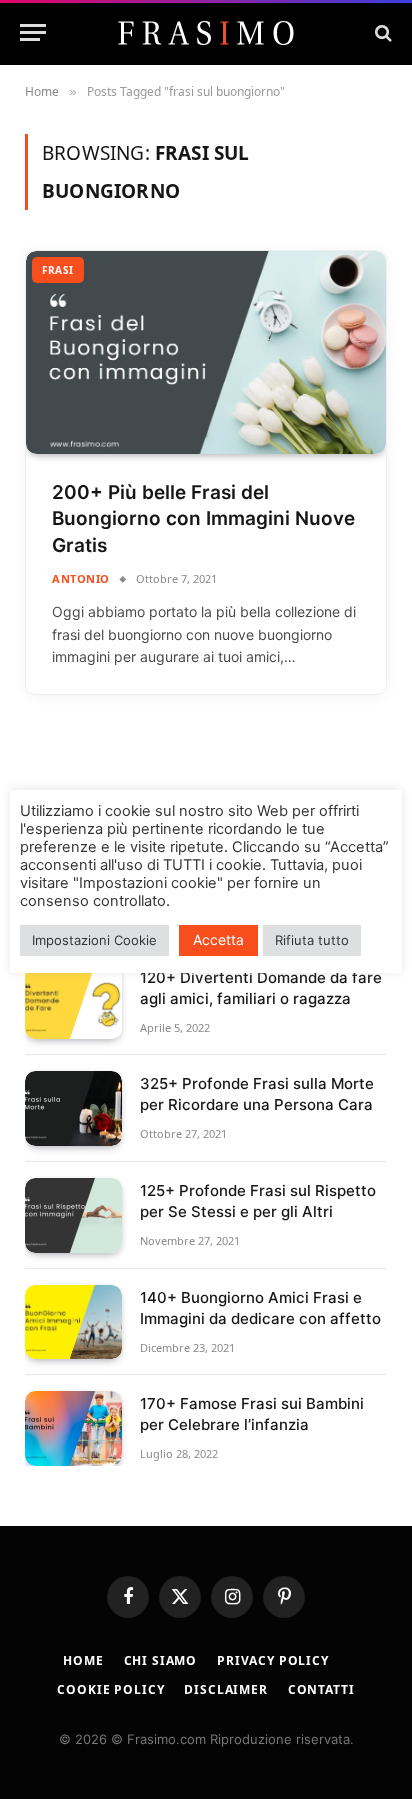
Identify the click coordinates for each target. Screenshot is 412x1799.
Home (83, 1660)
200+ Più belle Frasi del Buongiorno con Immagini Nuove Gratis (203, 519)
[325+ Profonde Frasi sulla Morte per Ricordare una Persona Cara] (73, 1108)
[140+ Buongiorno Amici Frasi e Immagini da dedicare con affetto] (73, 1322)
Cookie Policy (110, 1689)
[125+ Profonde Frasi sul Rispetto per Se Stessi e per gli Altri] (73, 1215)
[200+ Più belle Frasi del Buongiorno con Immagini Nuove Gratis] (206, 352)
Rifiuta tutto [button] (312, 940)
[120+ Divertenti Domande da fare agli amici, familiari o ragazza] (73, 1002)
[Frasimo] (206, 33)
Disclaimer (225, 1689)
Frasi (58, 270)
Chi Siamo (161, 1660)
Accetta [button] (218, 939)
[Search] (381, 32)
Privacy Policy (273, 1660)
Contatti (321, 1689)
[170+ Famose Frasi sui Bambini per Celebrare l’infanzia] (73, 1428)
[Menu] (33, 32)
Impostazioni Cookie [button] (94, 940)
